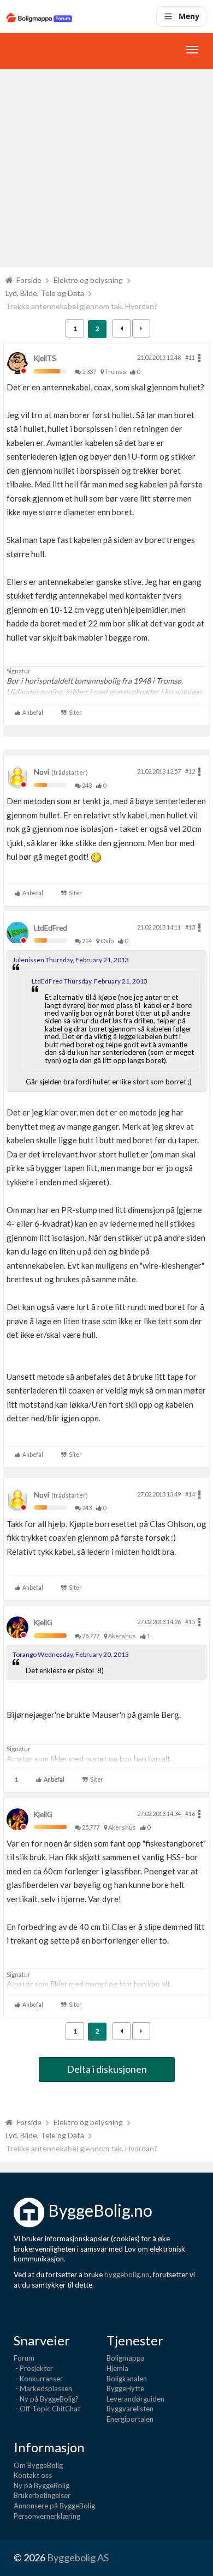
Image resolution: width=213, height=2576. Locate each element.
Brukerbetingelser (42, 2495)
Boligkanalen (127, 2379)
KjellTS (45, 358)
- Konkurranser (38, 2379)
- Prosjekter (33, 2368)
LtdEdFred (51, 928)
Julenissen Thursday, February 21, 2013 (71, 960)
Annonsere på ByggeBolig (54, 2506)
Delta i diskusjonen (107, 2069)
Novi (42, 772)
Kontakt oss (33, 2475)
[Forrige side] (122, 328)
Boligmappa (126, 2358)
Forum (24, 2358)
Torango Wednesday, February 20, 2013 (71, 1654)
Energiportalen (130, 2419)
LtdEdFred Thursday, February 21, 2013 (90, 981)
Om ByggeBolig (38, 2465)
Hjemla (117, 2368)
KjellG (43, 1622)
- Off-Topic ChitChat (47, 2409)
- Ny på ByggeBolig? (46, 2399)
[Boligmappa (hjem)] (39, 16)
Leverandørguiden (135, 2399)
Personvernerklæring (47, 2516)
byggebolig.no (127, 2275)
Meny (189, 16)
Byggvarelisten (130, 2409)
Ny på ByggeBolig (42, 2485)
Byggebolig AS (78, 2557)
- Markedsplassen (43, 2388)
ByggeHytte (125, 2388)
